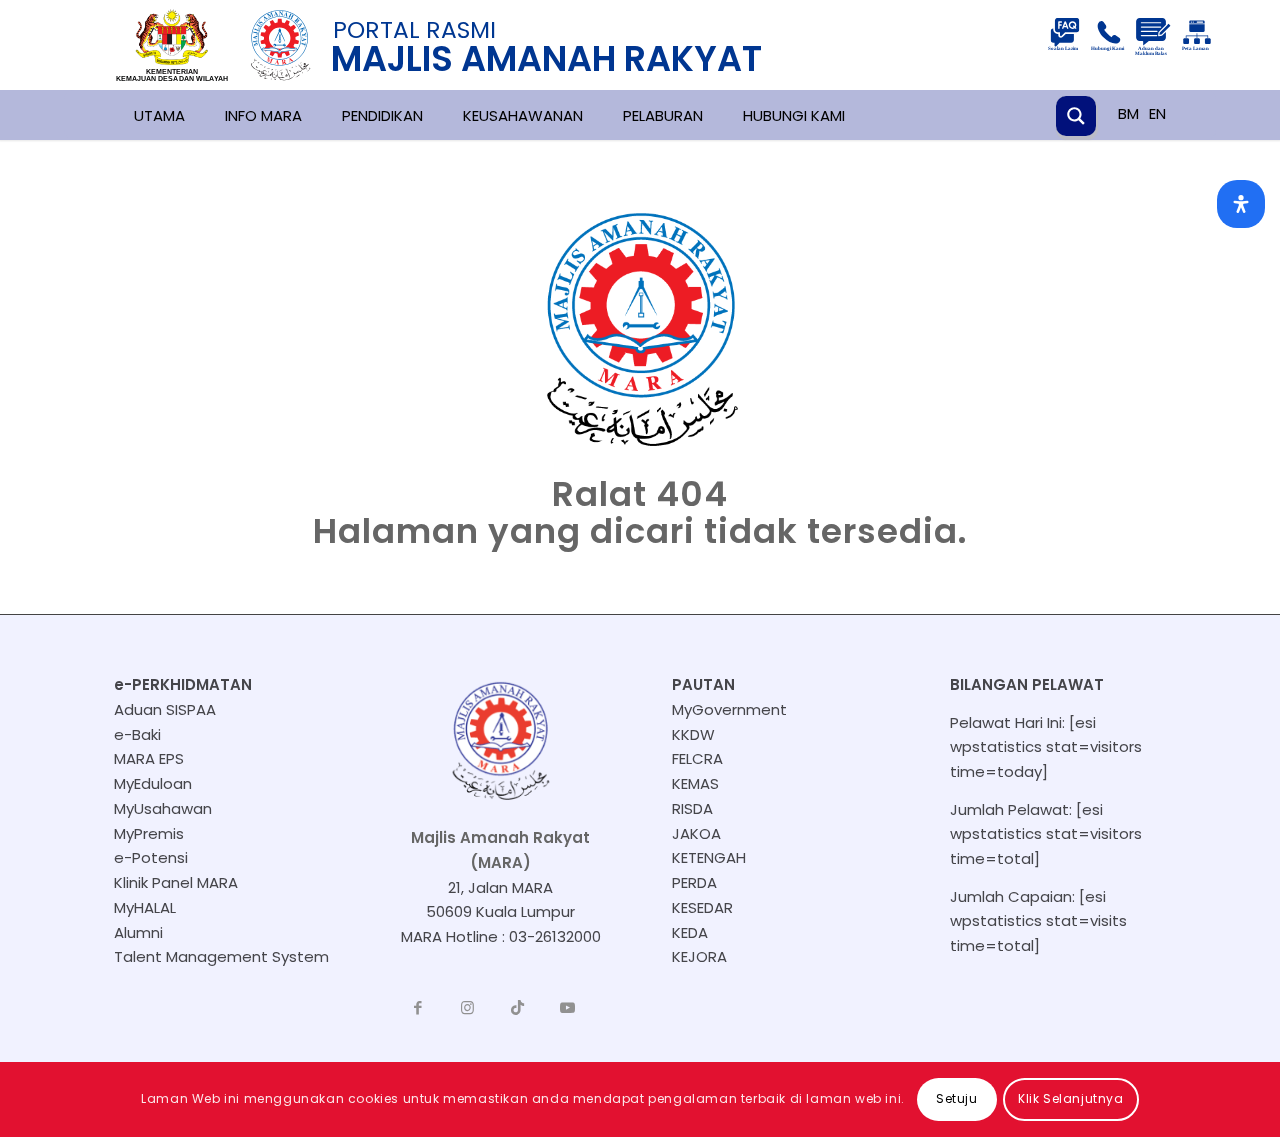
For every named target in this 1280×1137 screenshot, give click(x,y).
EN (1157, 113)
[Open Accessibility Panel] (1241, 204)
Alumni (138, 932)
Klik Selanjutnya (1071, 1098)
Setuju (957, 1098)
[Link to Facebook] (418, 1008)
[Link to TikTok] (518, 1008)
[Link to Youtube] (568, 1008)
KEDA (690, 932)
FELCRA (697, 758)
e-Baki (137, 734)
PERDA (694, 882)
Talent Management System (221, 956)
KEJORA (699, 956)
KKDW (693, 734)
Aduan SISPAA (165, 709)
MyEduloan (153, 783)
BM (1128, 113)
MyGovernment (729, 709)
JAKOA (696, 833)
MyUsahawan (163, 808)
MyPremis (149, 833)
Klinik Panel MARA (176, 882)
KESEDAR (702, 907)
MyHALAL (145, 907)
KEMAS (695, 783)
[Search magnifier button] (1076, 116)
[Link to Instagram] (468, 1008)
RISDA (692, 808)
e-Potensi (151, 857)
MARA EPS (149, 758)
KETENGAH (709, 857)
